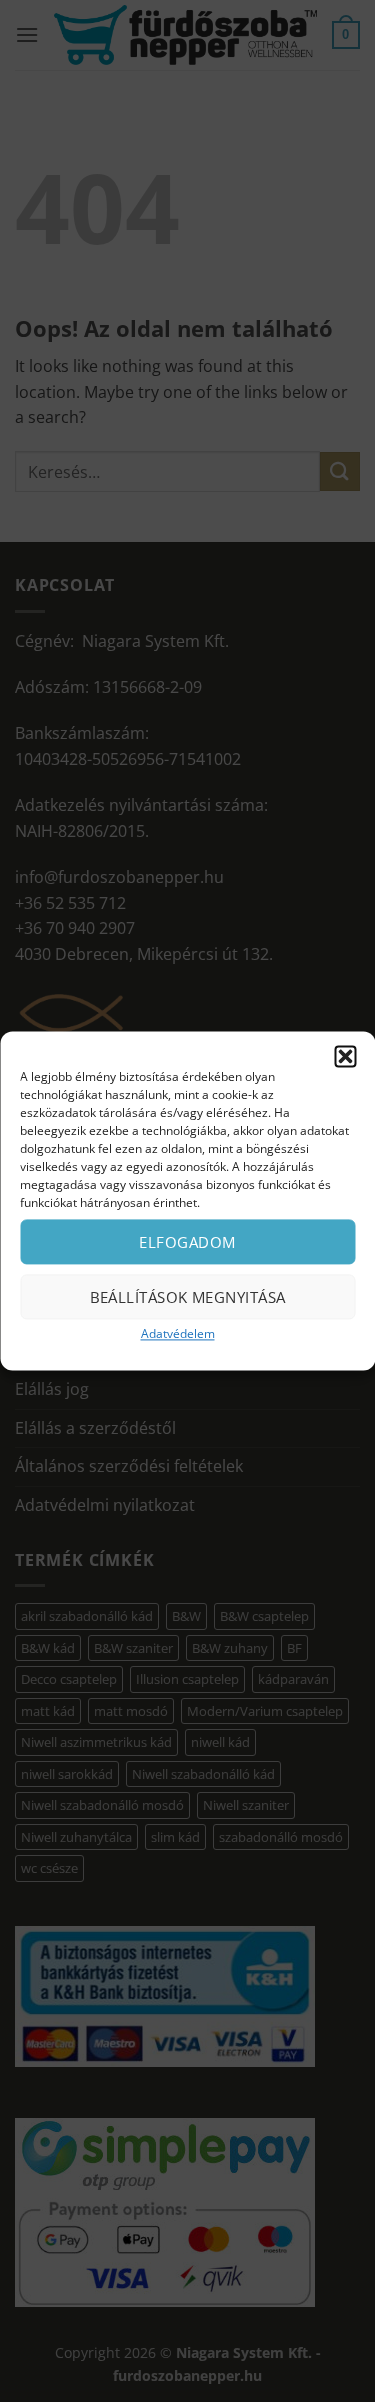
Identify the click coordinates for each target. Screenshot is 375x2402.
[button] (345, 1056)
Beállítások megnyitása (188, 1297)
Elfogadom (187, 1242)
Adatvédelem (178, 1333)
